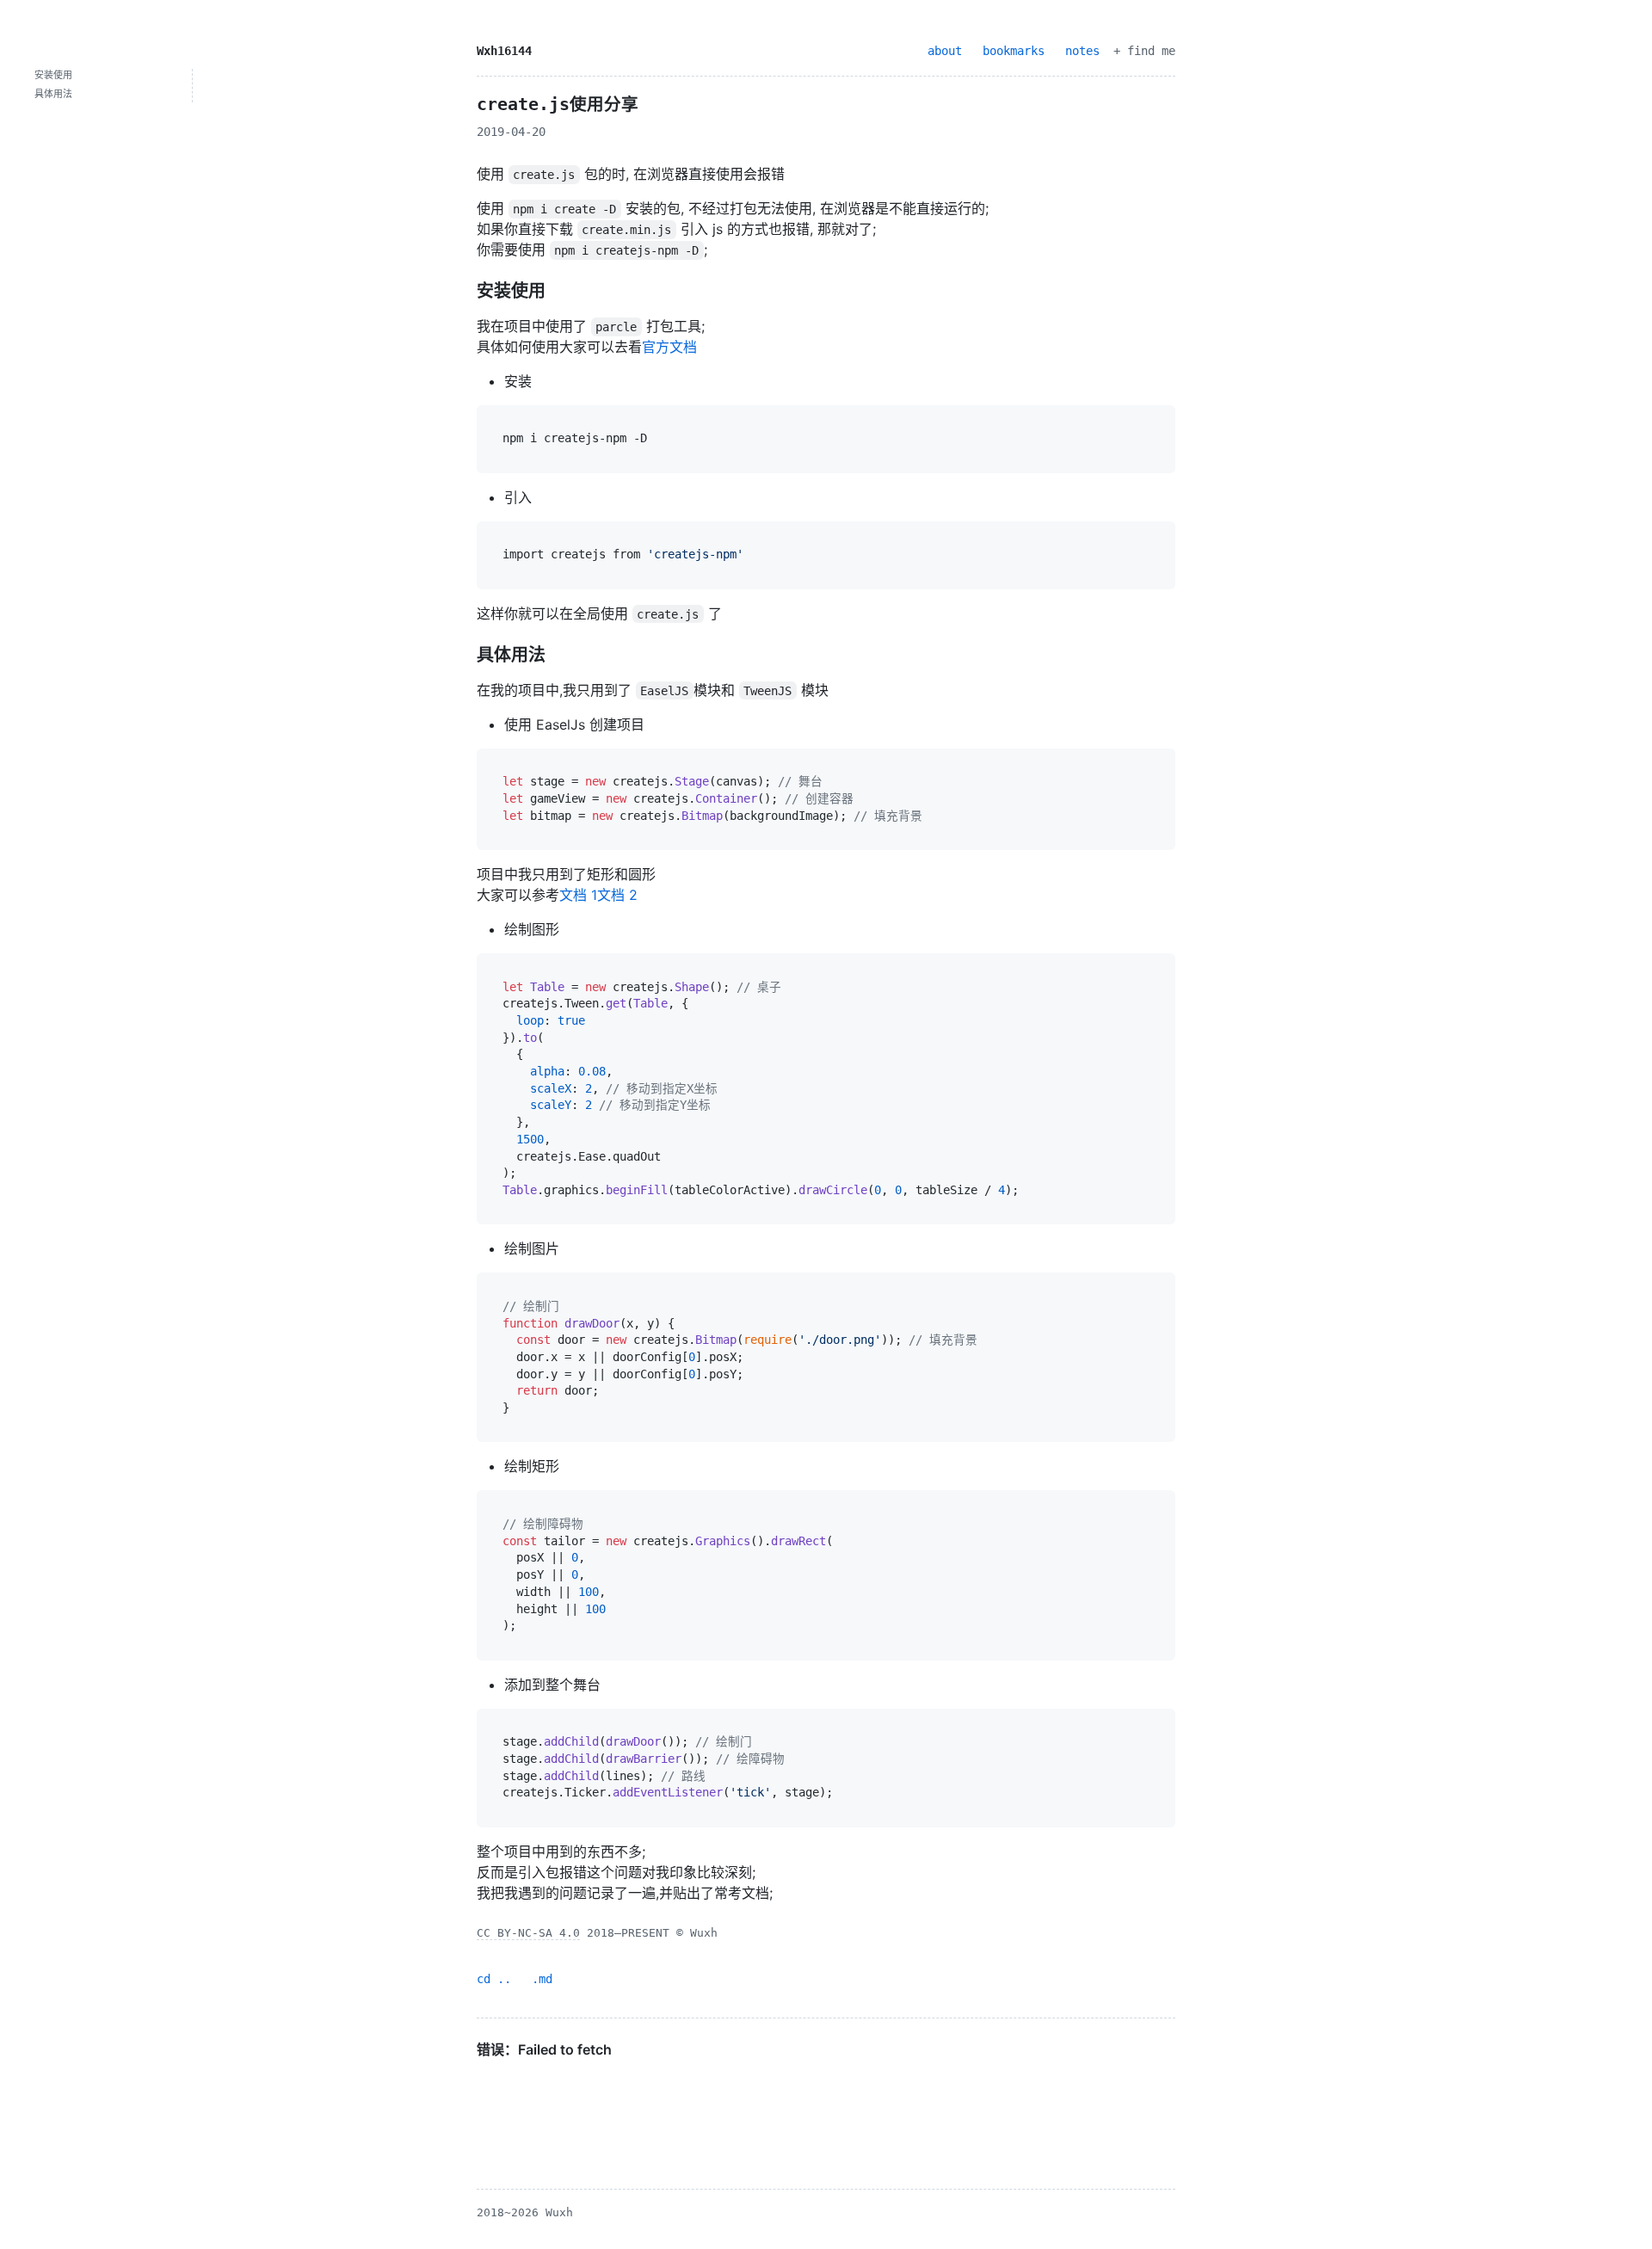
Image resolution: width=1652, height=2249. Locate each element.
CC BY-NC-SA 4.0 (528, 1933)
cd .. (494, 1979)
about (945, 51)
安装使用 (53, 75)
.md (542, 1979)
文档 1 (578, 895)
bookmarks (1014, 51)
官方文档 (669, 347)
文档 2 (617, 895)
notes (1082, 51)
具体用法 (53, 94)
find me (1151, 51)
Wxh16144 (504, 51)
